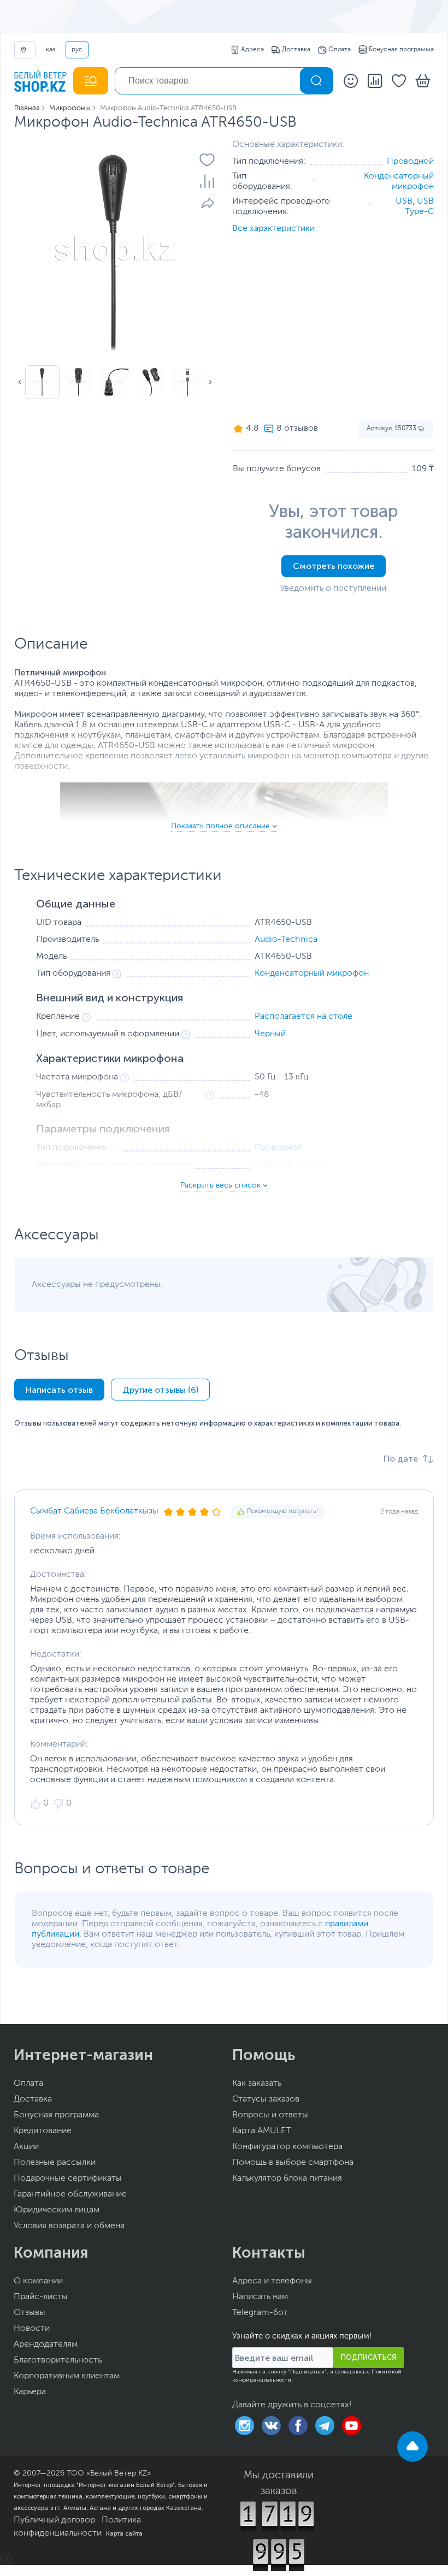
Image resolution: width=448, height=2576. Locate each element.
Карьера (30, 2392)
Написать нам (260, 2297)
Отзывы (30, 2313)
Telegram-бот (260, 2313)
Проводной (410, 162)
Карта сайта (124, 2533)
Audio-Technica (286, 940)
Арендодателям (46, 2344)
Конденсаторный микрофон (312, 974)
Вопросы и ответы (270, 2115)
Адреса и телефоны (272, 2281)
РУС (77, 50)
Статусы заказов (266, 2099)
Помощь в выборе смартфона (293, 2163)
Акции (26, 2147)
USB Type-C (300, 1165)
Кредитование (43, 2131)
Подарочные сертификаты (68, 2179)
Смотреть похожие (334, 566)
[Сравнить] (207, 181)
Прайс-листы (41, 2297)
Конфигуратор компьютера (287, 2147)
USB (404, 201)
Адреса (252, 50)
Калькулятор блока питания (287, 2179)
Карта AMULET (262, 2131)
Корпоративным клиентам (67, 2376)
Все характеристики (273, 229)
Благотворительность (58, 2360)
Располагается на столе (303, 1017)
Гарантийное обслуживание (70, 2194)
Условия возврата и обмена (69, 2226)
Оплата (340, 50)
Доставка (296, 50)
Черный (270, 1034)
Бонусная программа (401, 50)
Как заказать (257, 2084)
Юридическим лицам (57, 2210)
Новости (32, 2329)
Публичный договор (54, 2520)
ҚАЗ (51, 50)
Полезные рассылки (55, 2163)
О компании (38, 2281)
